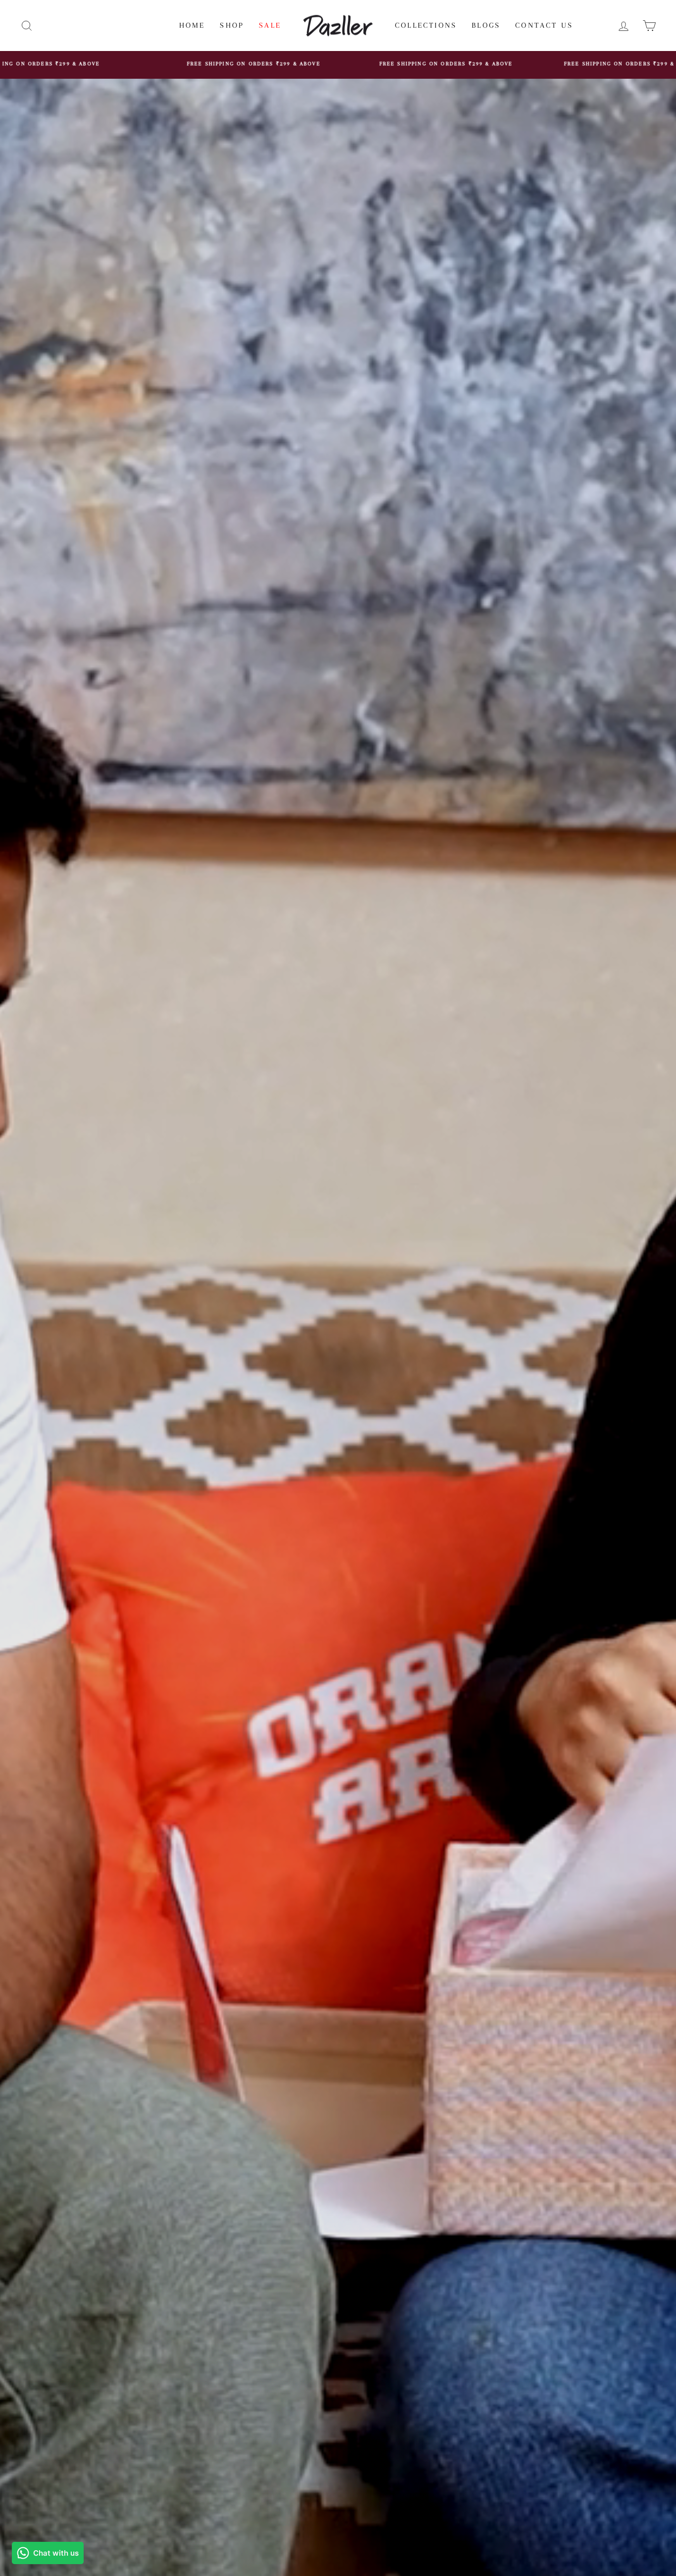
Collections (426, 25)
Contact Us (544, 25)
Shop (232, 25)
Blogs (486, 25)
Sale (270, 25)
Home (192, 25)
